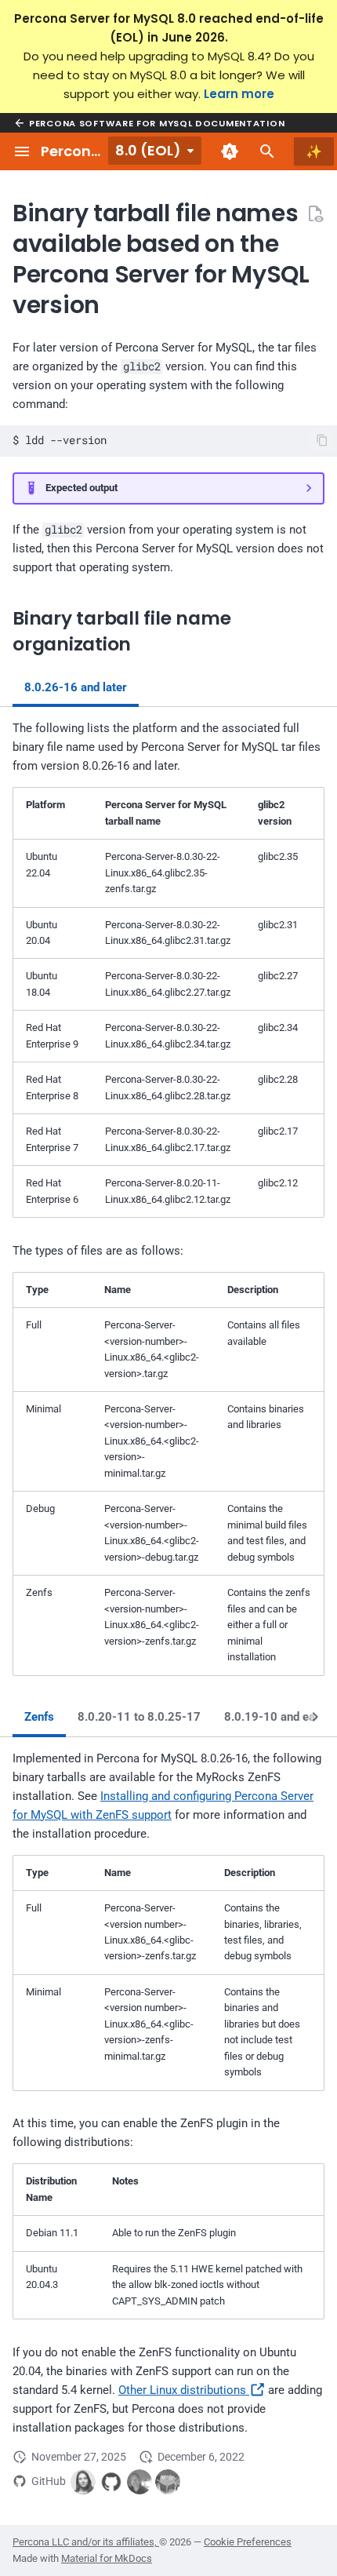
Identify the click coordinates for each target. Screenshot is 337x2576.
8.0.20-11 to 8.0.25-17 (139, 1717)
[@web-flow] (111, 2482)
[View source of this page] (315, 213)
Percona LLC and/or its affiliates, (86, 2542)
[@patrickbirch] (140, 2482)
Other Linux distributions (184, 2390)
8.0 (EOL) (148, 150)
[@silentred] (168, 2482)
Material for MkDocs (107, 2558)
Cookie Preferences (248, 2542)
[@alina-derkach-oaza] (83, 2482)
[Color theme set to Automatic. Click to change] (230, 151)
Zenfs (39, 1717)
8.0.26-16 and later (76, 687)
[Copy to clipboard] (323, 441)
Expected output (82, 488)
